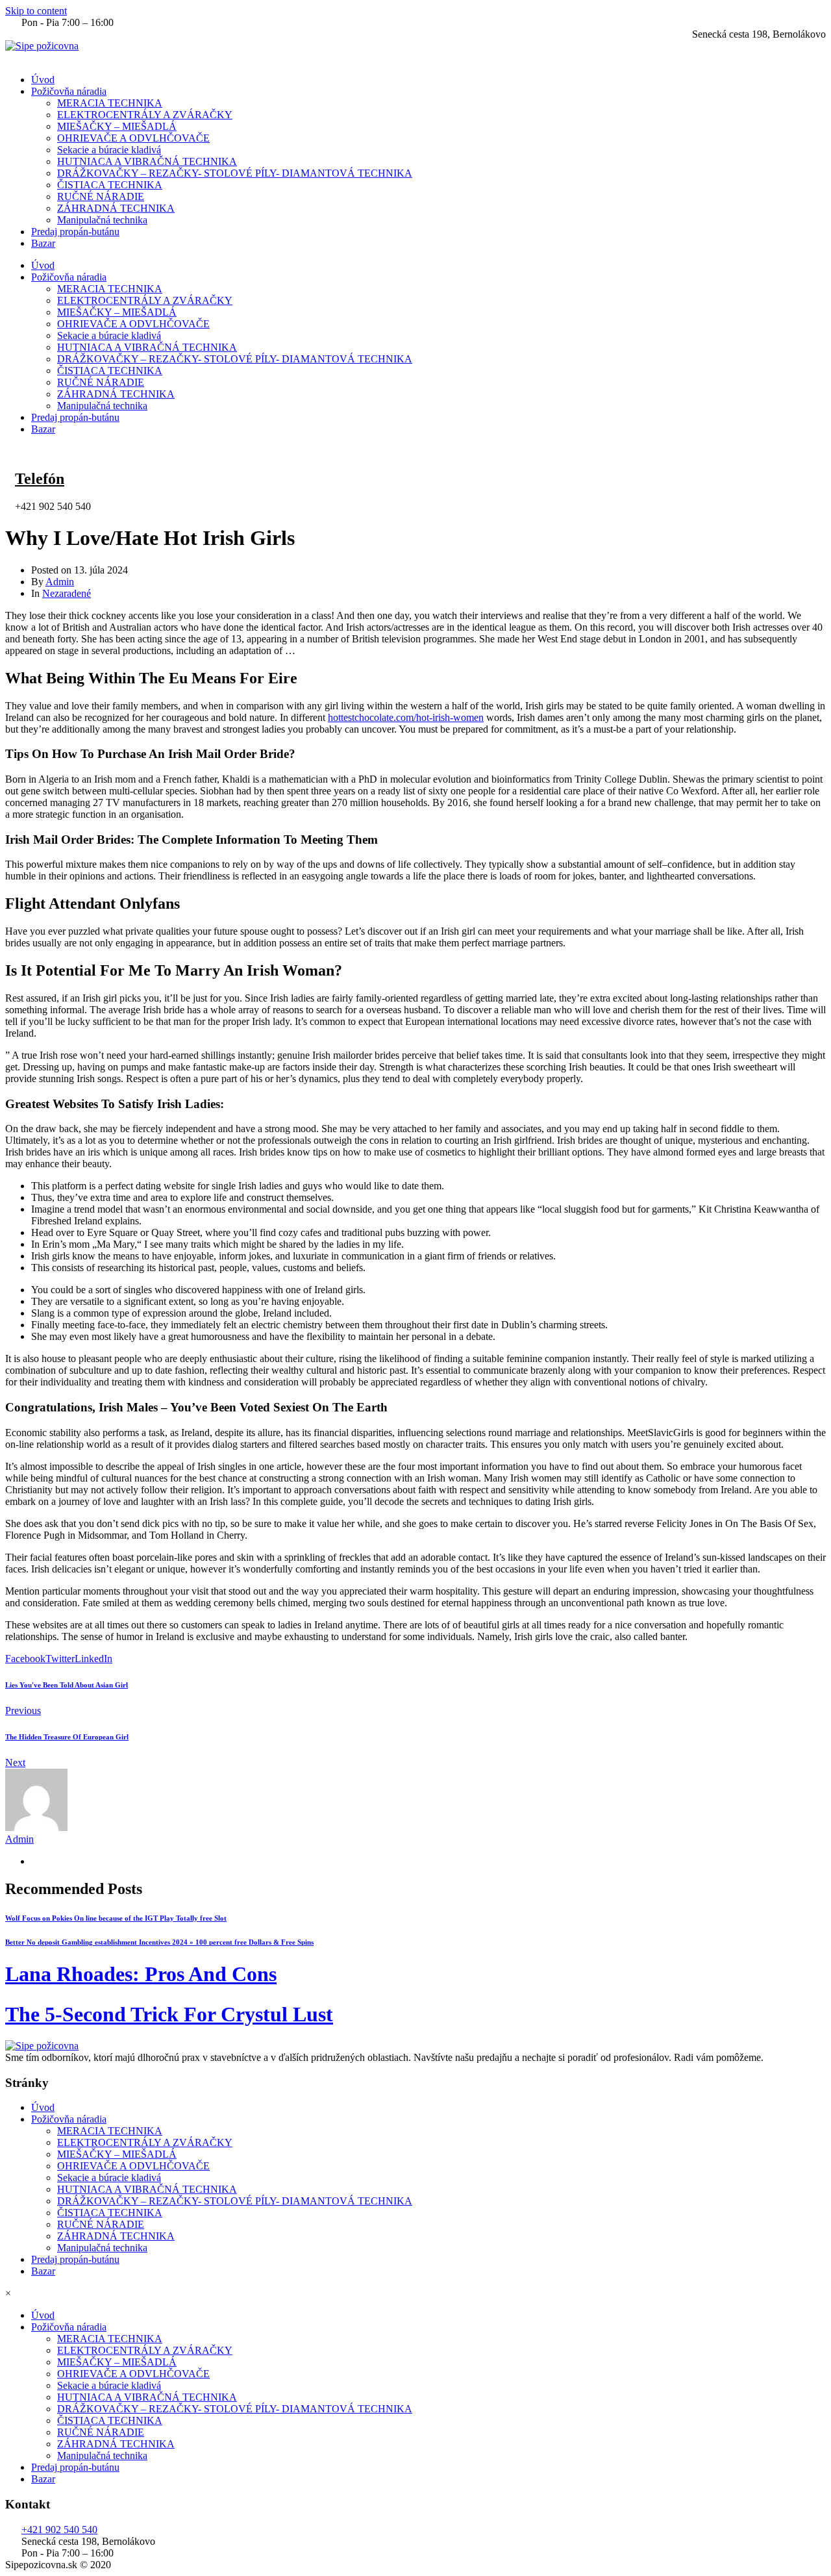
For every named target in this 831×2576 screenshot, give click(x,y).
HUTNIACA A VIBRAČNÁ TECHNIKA (147, 161)
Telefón (40, 479)
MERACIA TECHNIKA (110, 103)
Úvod (43, 80)
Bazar (43, 243)
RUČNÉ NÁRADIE (101, 196)
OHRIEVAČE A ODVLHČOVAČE (133, 138)
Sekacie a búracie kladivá (109, 150)
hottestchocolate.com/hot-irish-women (406, 717)
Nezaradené (67, 593)
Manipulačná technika (102, 220)
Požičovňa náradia (69, 91)
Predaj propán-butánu (75, 232)
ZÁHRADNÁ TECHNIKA (116, 208)
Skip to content (36, 11)
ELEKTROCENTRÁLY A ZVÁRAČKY (145, 115)
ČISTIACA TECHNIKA (110, 185)
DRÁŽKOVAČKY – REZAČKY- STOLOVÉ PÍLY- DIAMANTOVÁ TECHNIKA (235, 173)
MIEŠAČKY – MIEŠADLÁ (117, 126)
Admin (60, 582)
